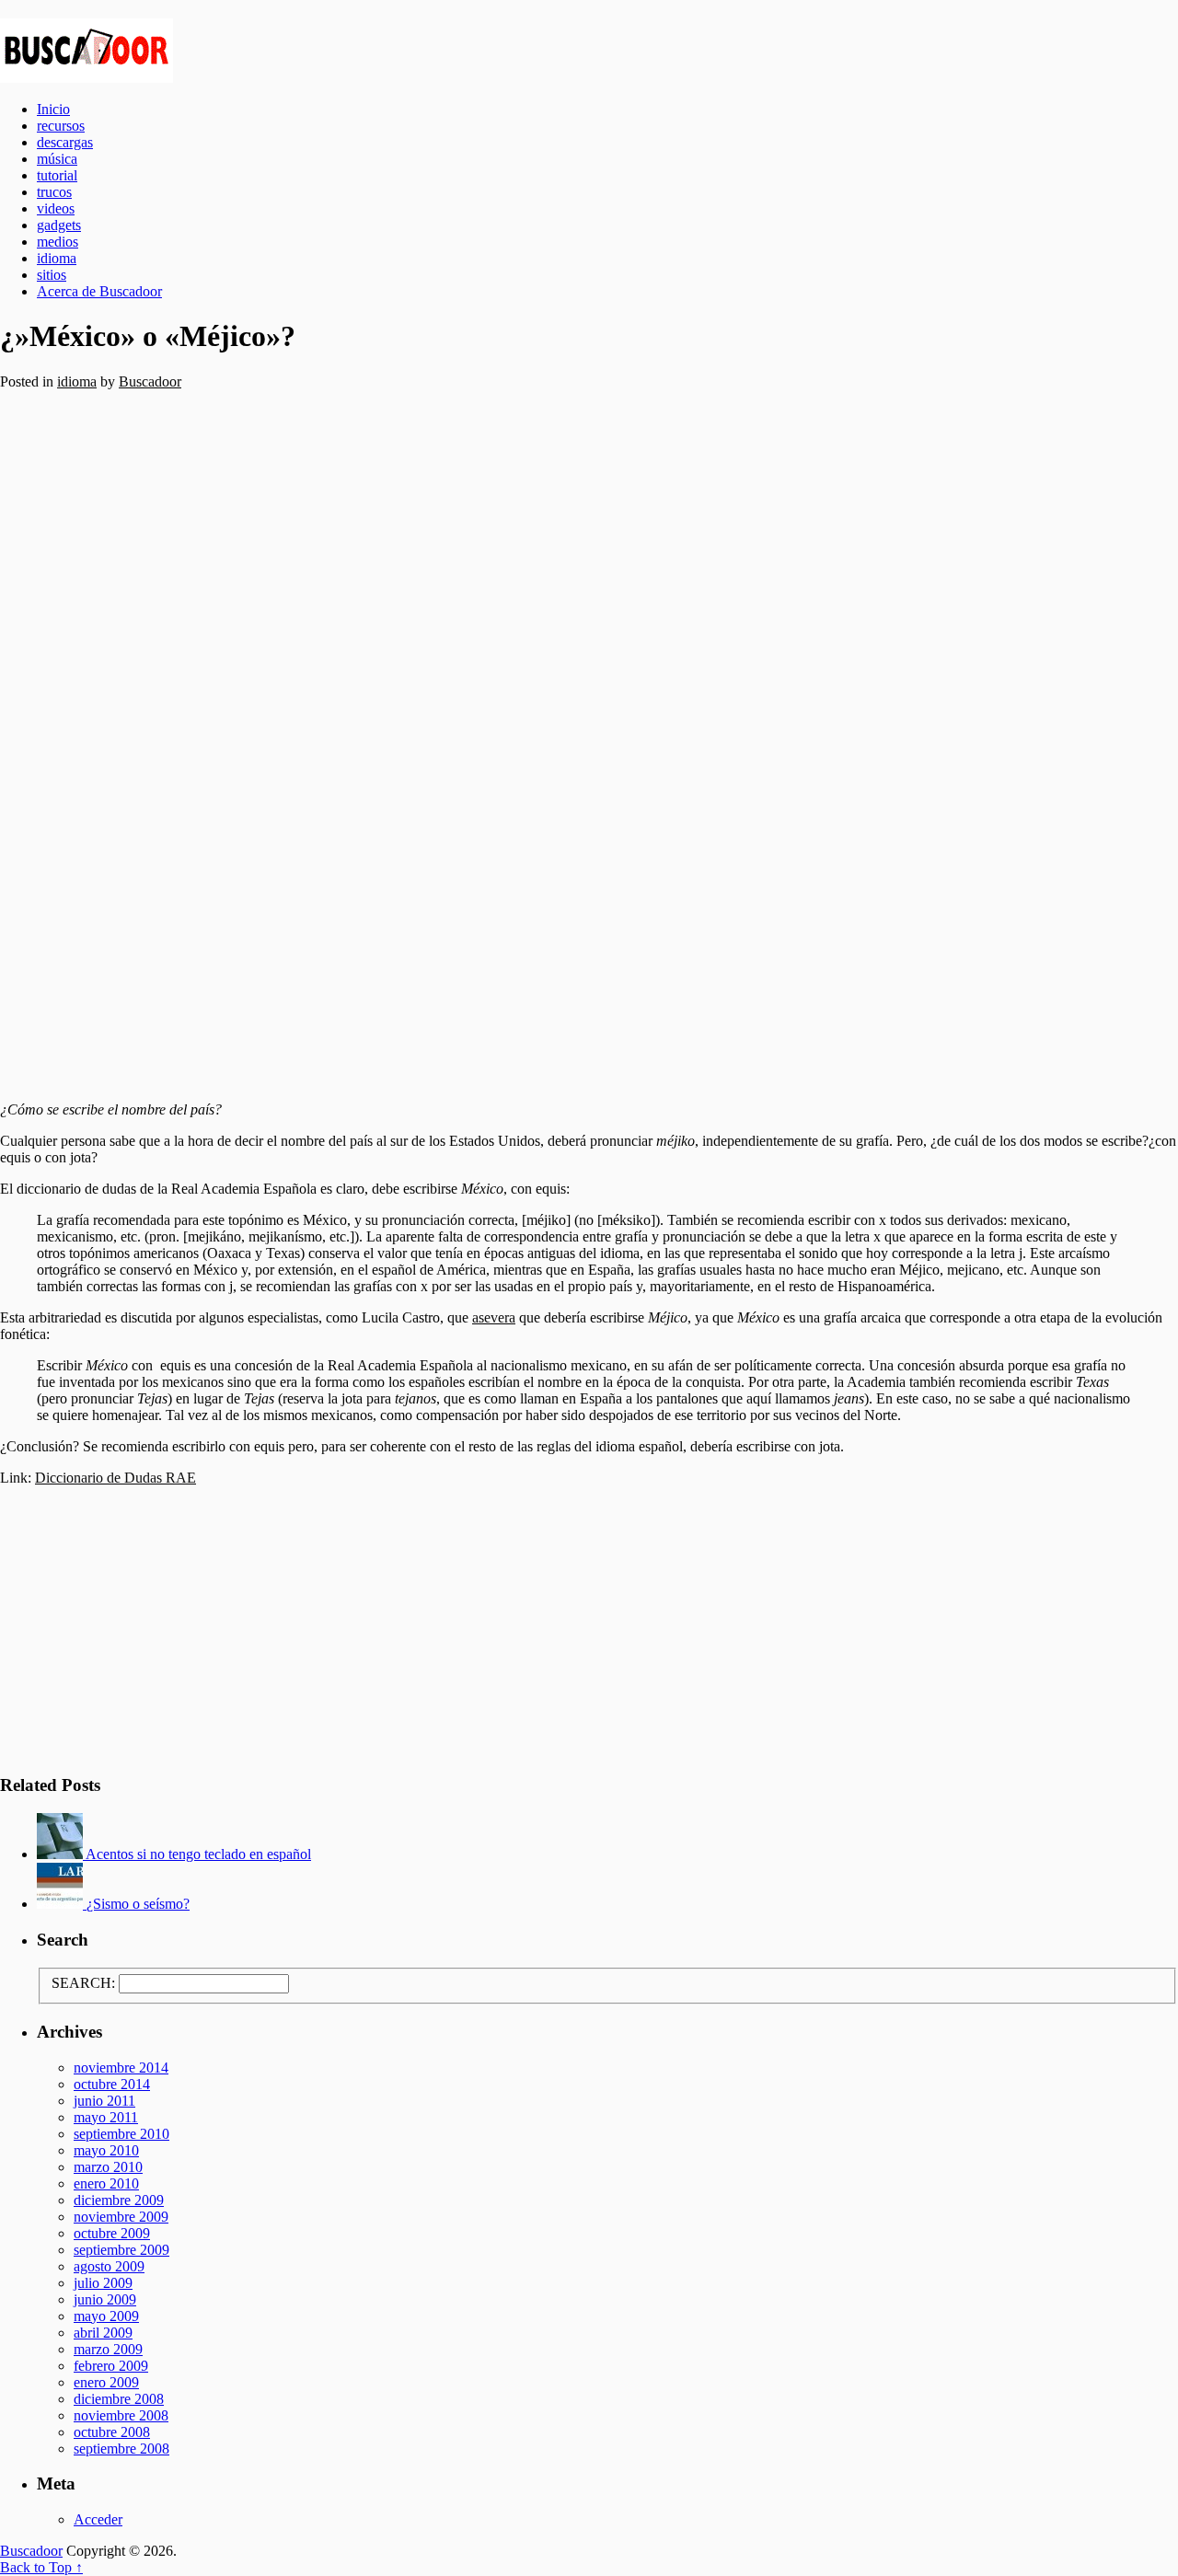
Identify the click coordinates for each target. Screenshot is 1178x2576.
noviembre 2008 (121, 2415)
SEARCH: (83, 1983)
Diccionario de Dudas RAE (115, 1478)
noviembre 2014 (121, 2068)
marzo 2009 (108, 2349)
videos (56, 208)
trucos (54, 192)
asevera (494, 1317)
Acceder (98, 2519)
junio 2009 (105, 2299)
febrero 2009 (111, 2366)
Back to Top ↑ (41, 2567)
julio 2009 (103, 2283)
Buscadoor (589, 51)
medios (58, 242)
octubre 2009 (112, 2233)
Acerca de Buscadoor (99, 291)
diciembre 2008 (119, 2399)
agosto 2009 (109, 2266)
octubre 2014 (112, 2084)
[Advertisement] (552, 739)
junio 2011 (104, 2101)
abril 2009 (103, 2333)
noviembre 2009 (121, 2217)
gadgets (59, 225)
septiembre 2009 (121, 2250)
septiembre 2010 (121, 2134)
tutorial (57, 175)
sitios (52, 275)
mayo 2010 (106, 2150)
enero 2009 (106, 2382)
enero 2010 (106, 2183)
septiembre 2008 (121, 2449)
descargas (65, 142)
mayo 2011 (106, 2117)
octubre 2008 (112, 2432)
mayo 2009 (106, 2316)
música (57, 159)
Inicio (53, 109)
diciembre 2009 (119, 2200)
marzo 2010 (108, 2167)
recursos (61, 126)
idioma (57, 258)
